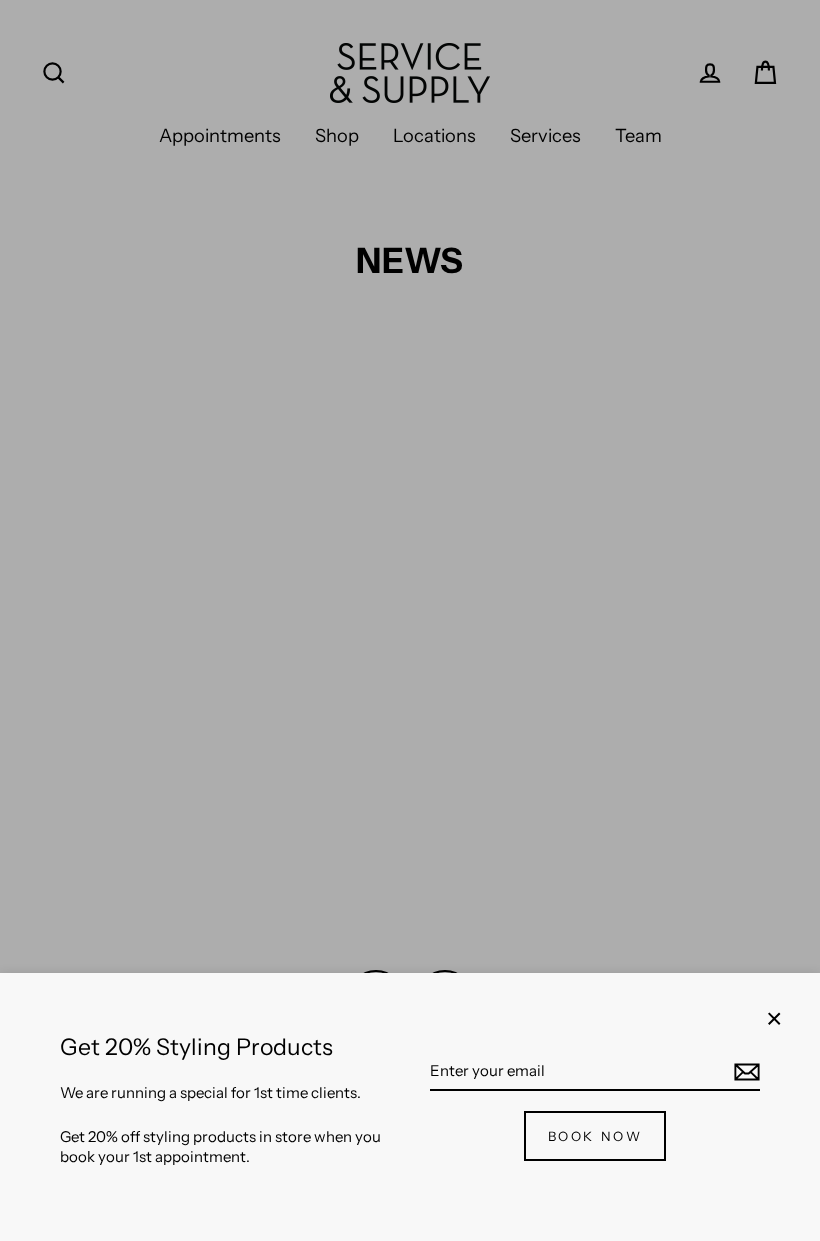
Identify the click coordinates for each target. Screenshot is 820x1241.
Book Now (595, 1136)
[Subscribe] (744, 1072)
